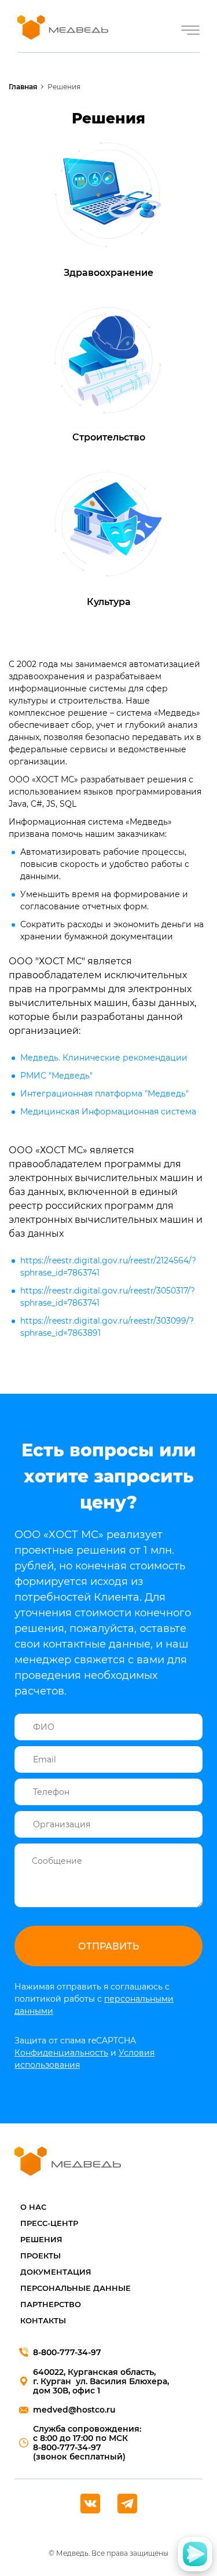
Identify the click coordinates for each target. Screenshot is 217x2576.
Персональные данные (76, 2288)
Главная (23, 87)
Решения (41, 2239)
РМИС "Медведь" (56, 1076)
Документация (56, 2272)
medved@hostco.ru (74, 2410)
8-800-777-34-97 (67, 2352)
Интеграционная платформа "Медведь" (104, 1094)
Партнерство (51, 2304)
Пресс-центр (49, 2223)
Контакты (43, 2320)
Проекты (41, 2256)
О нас (33, 2207)
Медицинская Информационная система (108, 1112)
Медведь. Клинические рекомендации (104, 1058)
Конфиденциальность (61, 2053)
